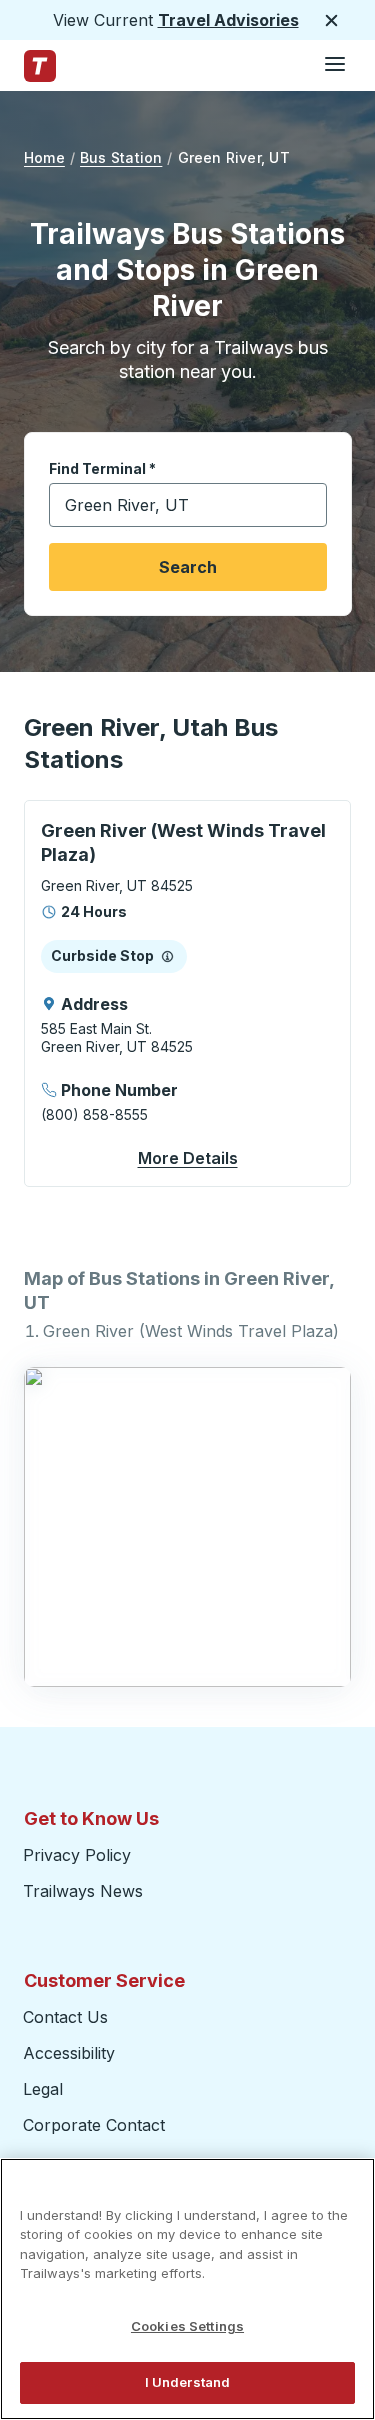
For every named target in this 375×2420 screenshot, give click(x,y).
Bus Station (121, 157)
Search (188, 567)
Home (44, 157)
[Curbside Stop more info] (167, 956)
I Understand (188, 2382)
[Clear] (305, 505)
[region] (187, 2289)
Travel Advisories (228, 20)
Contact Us (65, 2017)
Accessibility (69, 2053)
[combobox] (188, 505)
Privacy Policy (77, 1855)
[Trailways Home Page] (40, 66)
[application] (187, 993)
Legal (43, 2089)
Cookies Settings (187, 2326)
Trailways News (83, 1891)
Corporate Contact (94, 2125)
